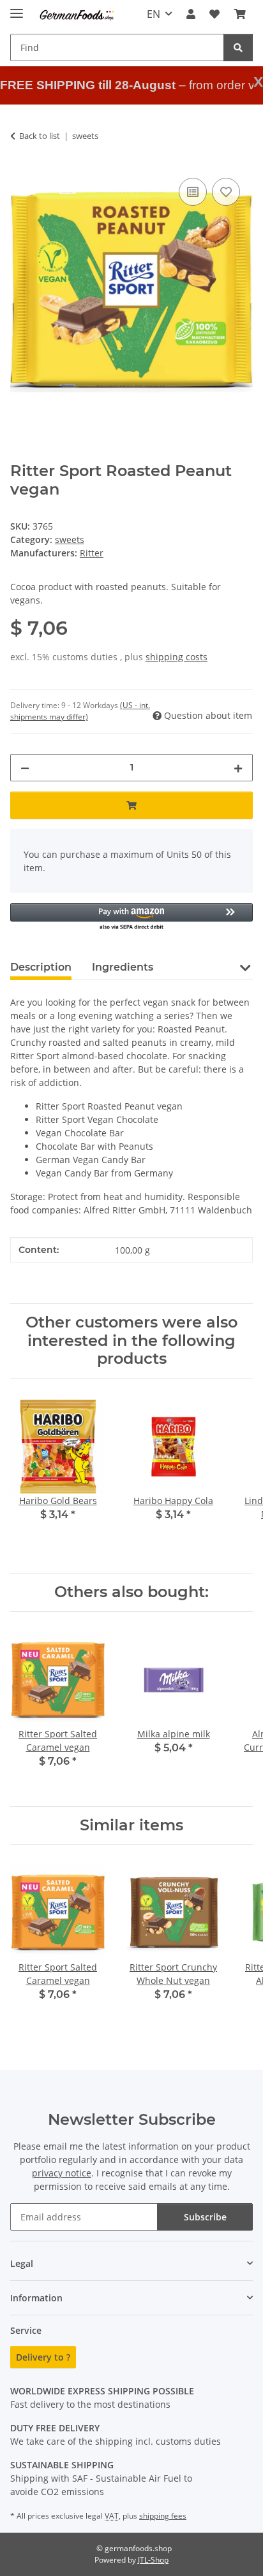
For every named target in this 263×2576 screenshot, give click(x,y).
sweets (70, 539)
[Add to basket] (131, 805)
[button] (191, 14)
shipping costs (177, 657)
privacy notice (62, 2173)
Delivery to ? (43, 2357)
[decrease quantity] (25, 768)
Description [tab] (41, 967)
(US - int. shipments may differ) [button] (80, 711)
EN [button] (154, 14)
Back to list (40, 136)
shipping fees (163, 2516)
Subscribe (205, 2217)
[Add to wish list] (226, 192)
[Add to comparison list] (193, 192)
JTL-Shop (153, 2560)
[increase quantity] (238, 768)
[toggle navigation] (17, 8)
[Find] (238, 47)
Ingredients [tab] (123, 967)
